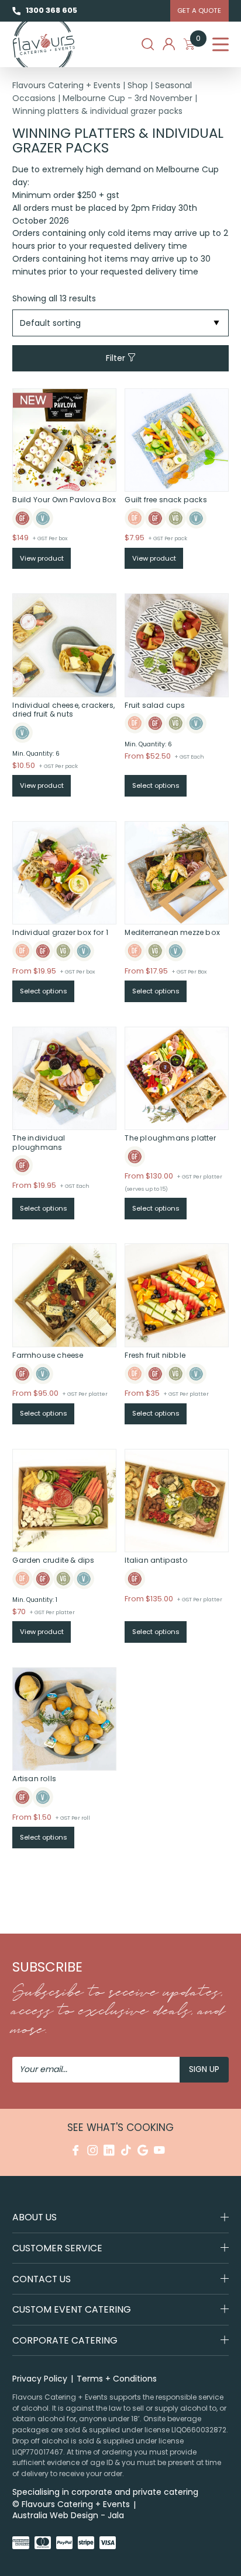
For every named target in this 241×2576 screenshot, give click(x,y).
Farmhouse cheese (48, 1355)
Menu (221, 44)
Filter (117, 357)
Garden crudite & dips (53, 1560)
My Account (169, 44)
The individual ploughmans (39, 1143)
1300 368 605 (51, 10)
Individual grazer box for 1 (60, 932)
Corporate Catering (65, 2340)
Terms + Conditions (117, 2379)
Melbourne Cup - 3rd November (128, 98)
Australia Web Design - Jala (68, 2515)
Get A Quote (199, 11)
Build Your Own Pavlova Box (64, 500)
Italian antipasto (156, 1560)
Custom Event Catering (72, 2309)
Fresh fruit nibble (155, 1355)
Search (148, 44)
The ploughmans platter (170, 1138)
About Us (35, 2217)
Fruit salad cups (155, 705)
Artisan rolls (34, 1779)
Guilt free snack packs (166, 500)
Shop (138, 85)
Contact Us (42, 2279)
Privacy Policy (40, 2379)
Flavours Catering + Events (66, 85)
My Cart (198, 41)
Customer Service (57, 2248)
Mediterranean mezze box (172, 932)
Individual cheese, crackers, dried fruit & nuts (63, 710)
